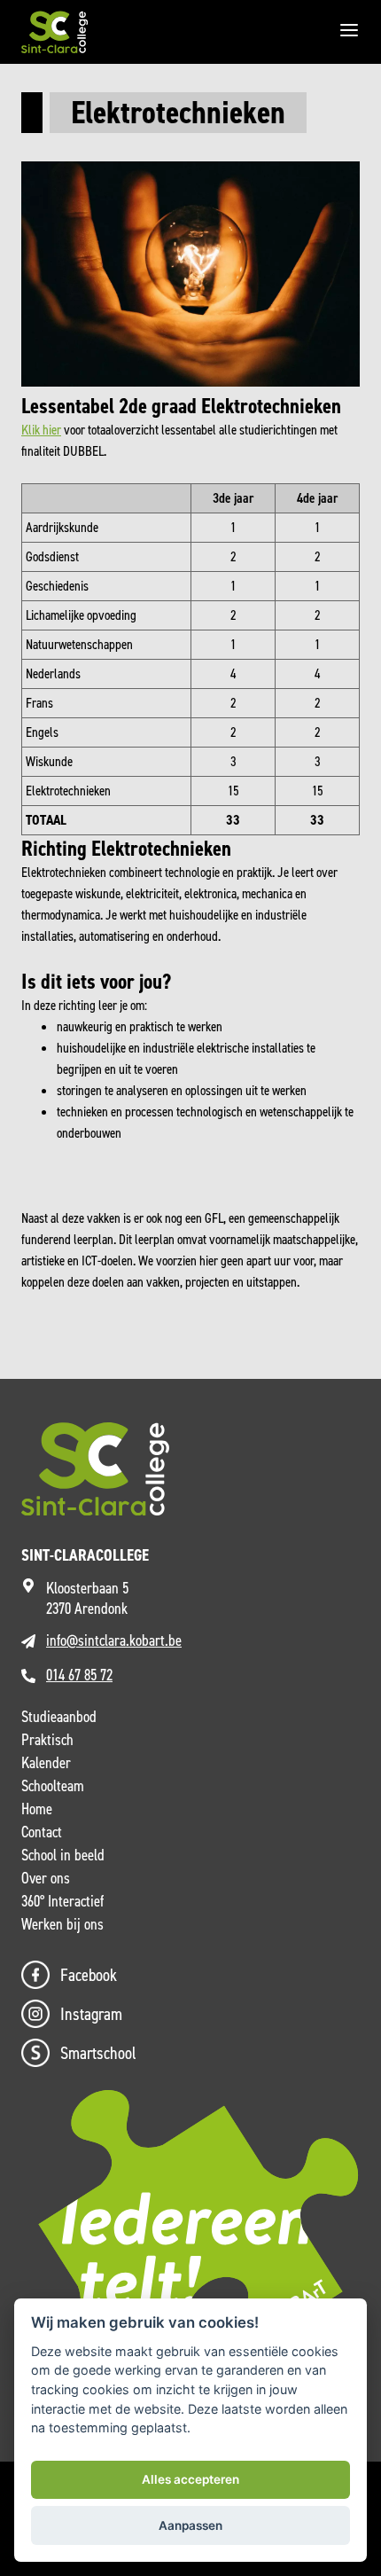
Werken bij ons (62, 1924)
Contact (42, 1832)
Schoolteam (53, 1786)
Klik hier (41, 430)
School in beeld (63, 1855)
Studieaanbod (59, 1717)
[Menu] (349, 32)
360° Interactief (62, 1901)
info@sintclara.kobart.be (114, 1640)
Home (37, 1809)
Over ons (46, 1878)
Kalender (46, 1763)
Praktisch (47, 1740)
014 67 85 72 (79, 1675)
